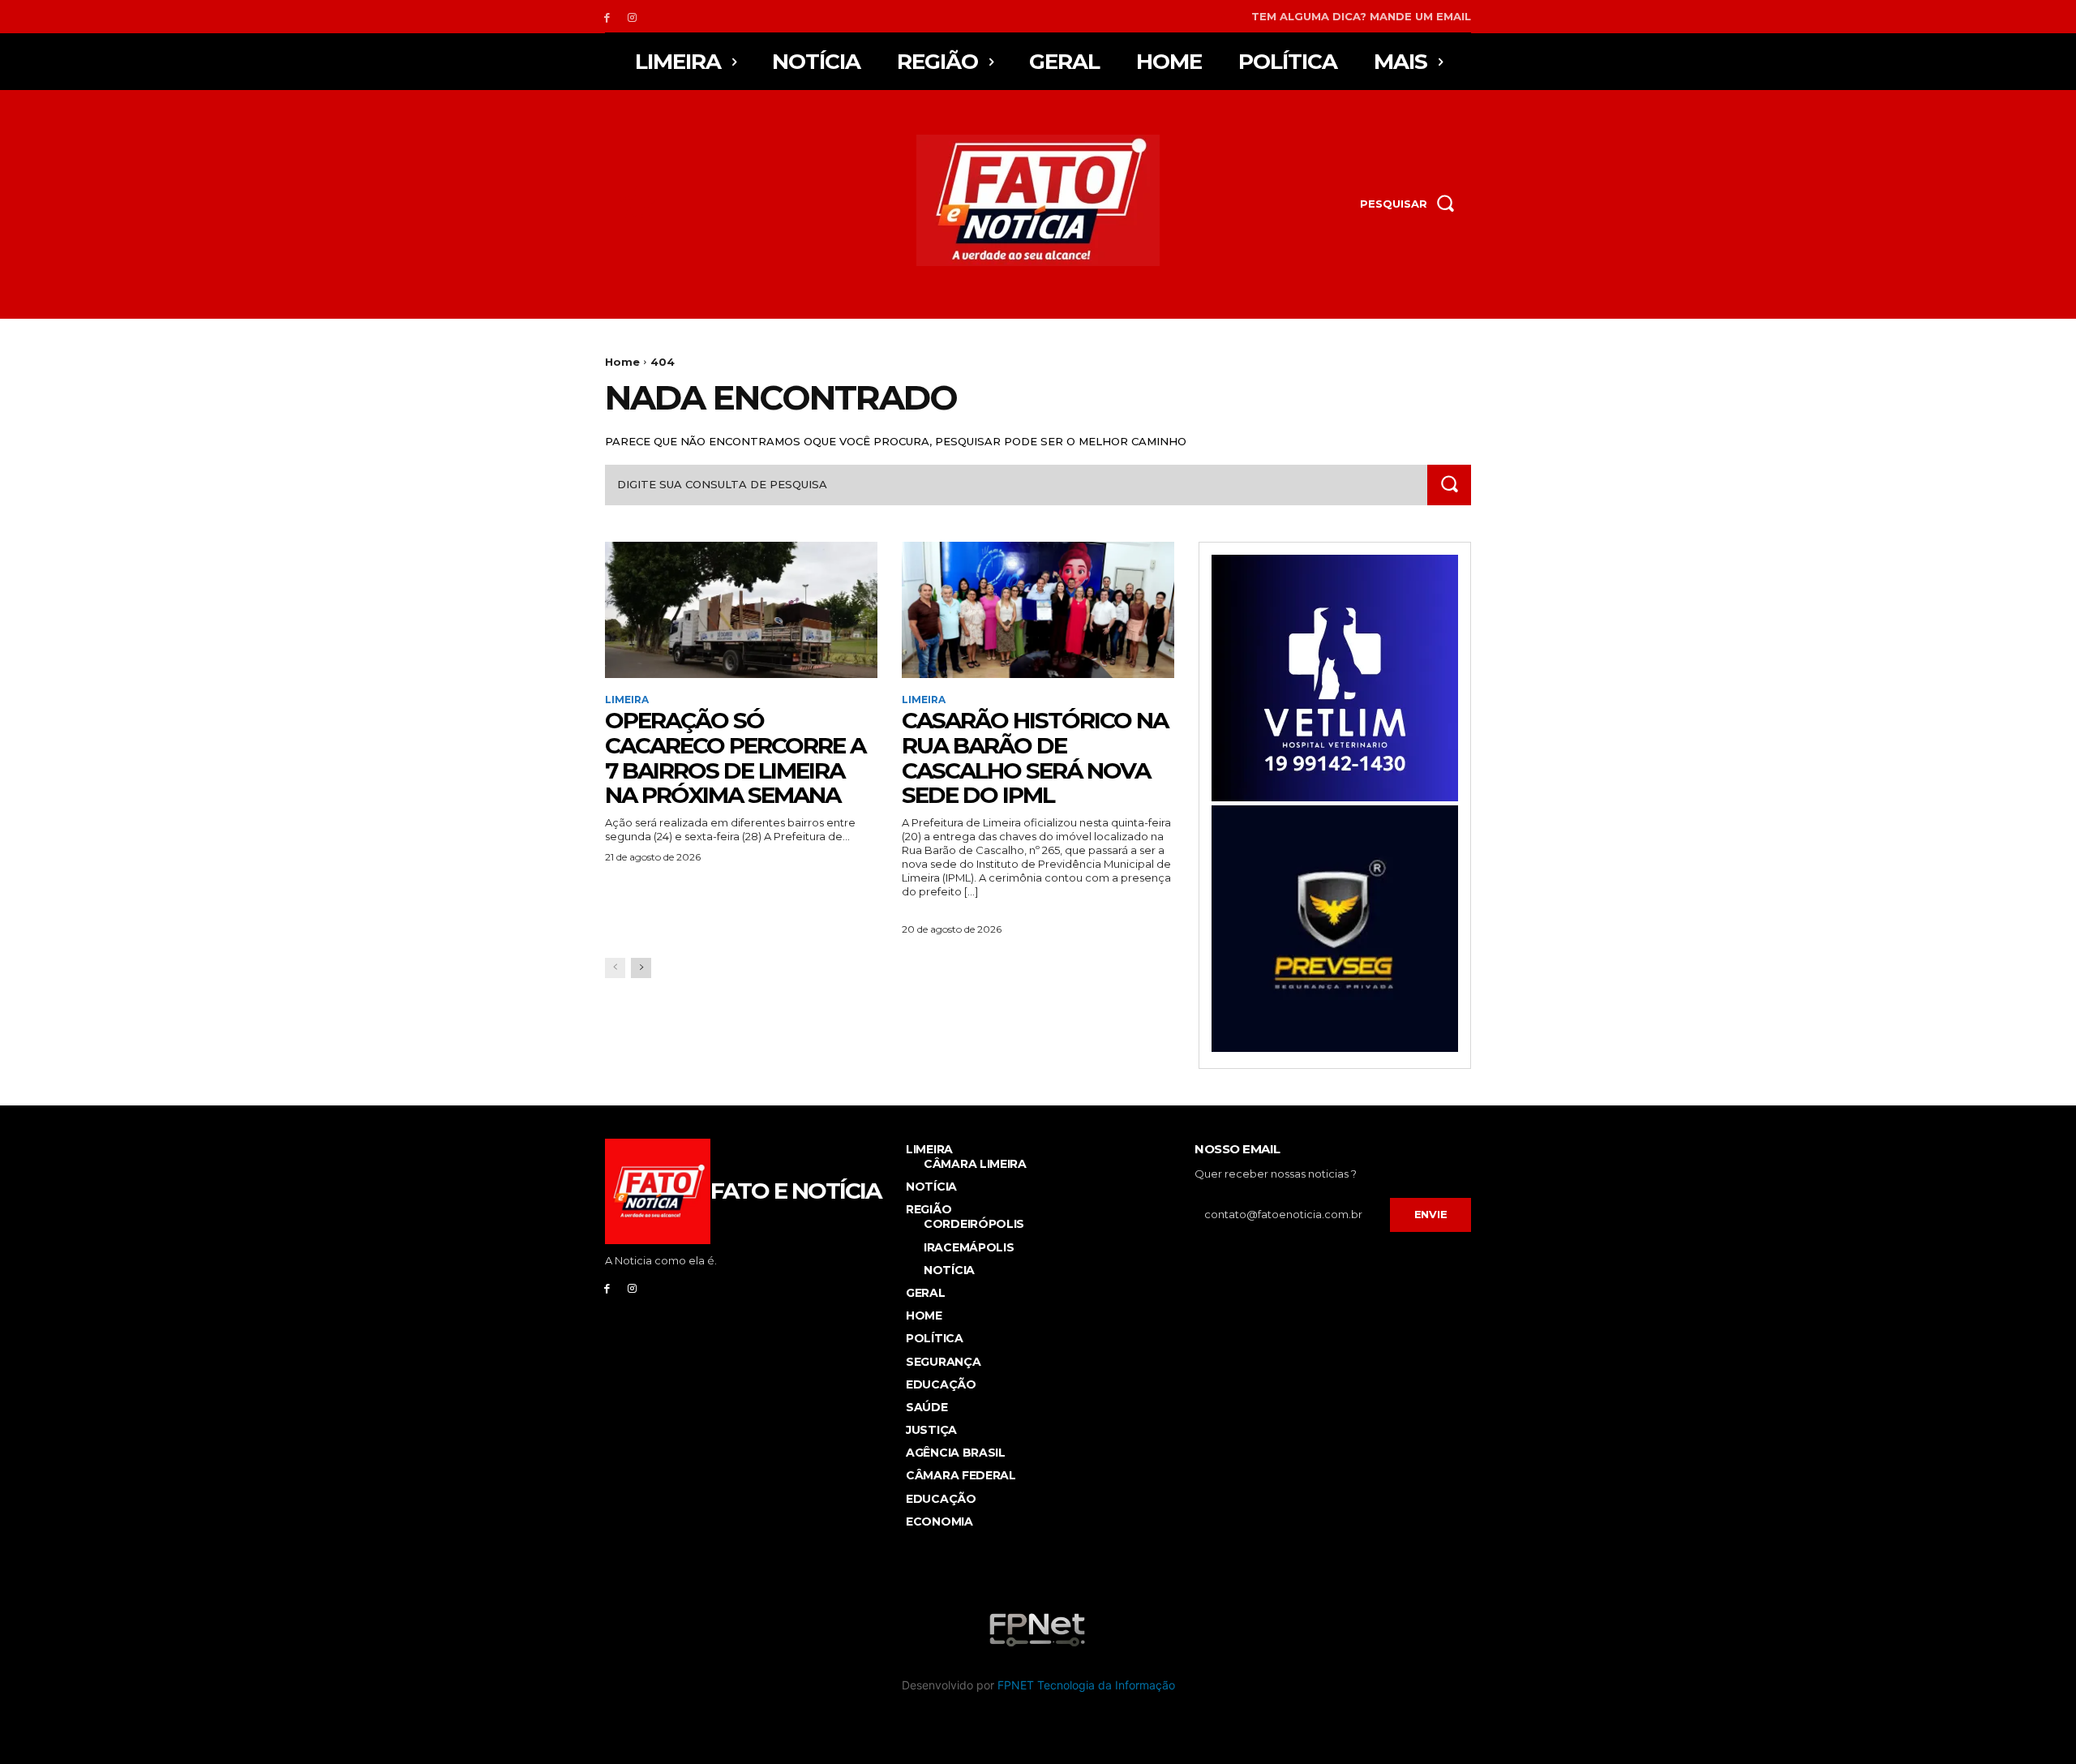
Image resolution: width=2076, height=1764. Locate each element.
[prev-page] (615, 968)
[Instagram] (632, 17)
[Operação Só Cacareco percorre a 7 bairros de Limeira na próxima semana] (741, 610)
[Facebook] (607, 17)
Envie (1431, 1214)
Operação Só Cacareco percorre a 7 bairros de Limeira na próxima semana (735, 758)
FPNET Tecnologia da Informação (1086, 1685)
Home (622, 362)
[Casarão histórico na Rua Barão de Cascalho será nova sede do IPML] (1038, 610)
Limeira (627, 700)
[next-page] (641, 968)
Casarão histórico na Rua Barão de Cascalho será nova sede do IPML (1035, 758)
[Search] (1449, 485)
